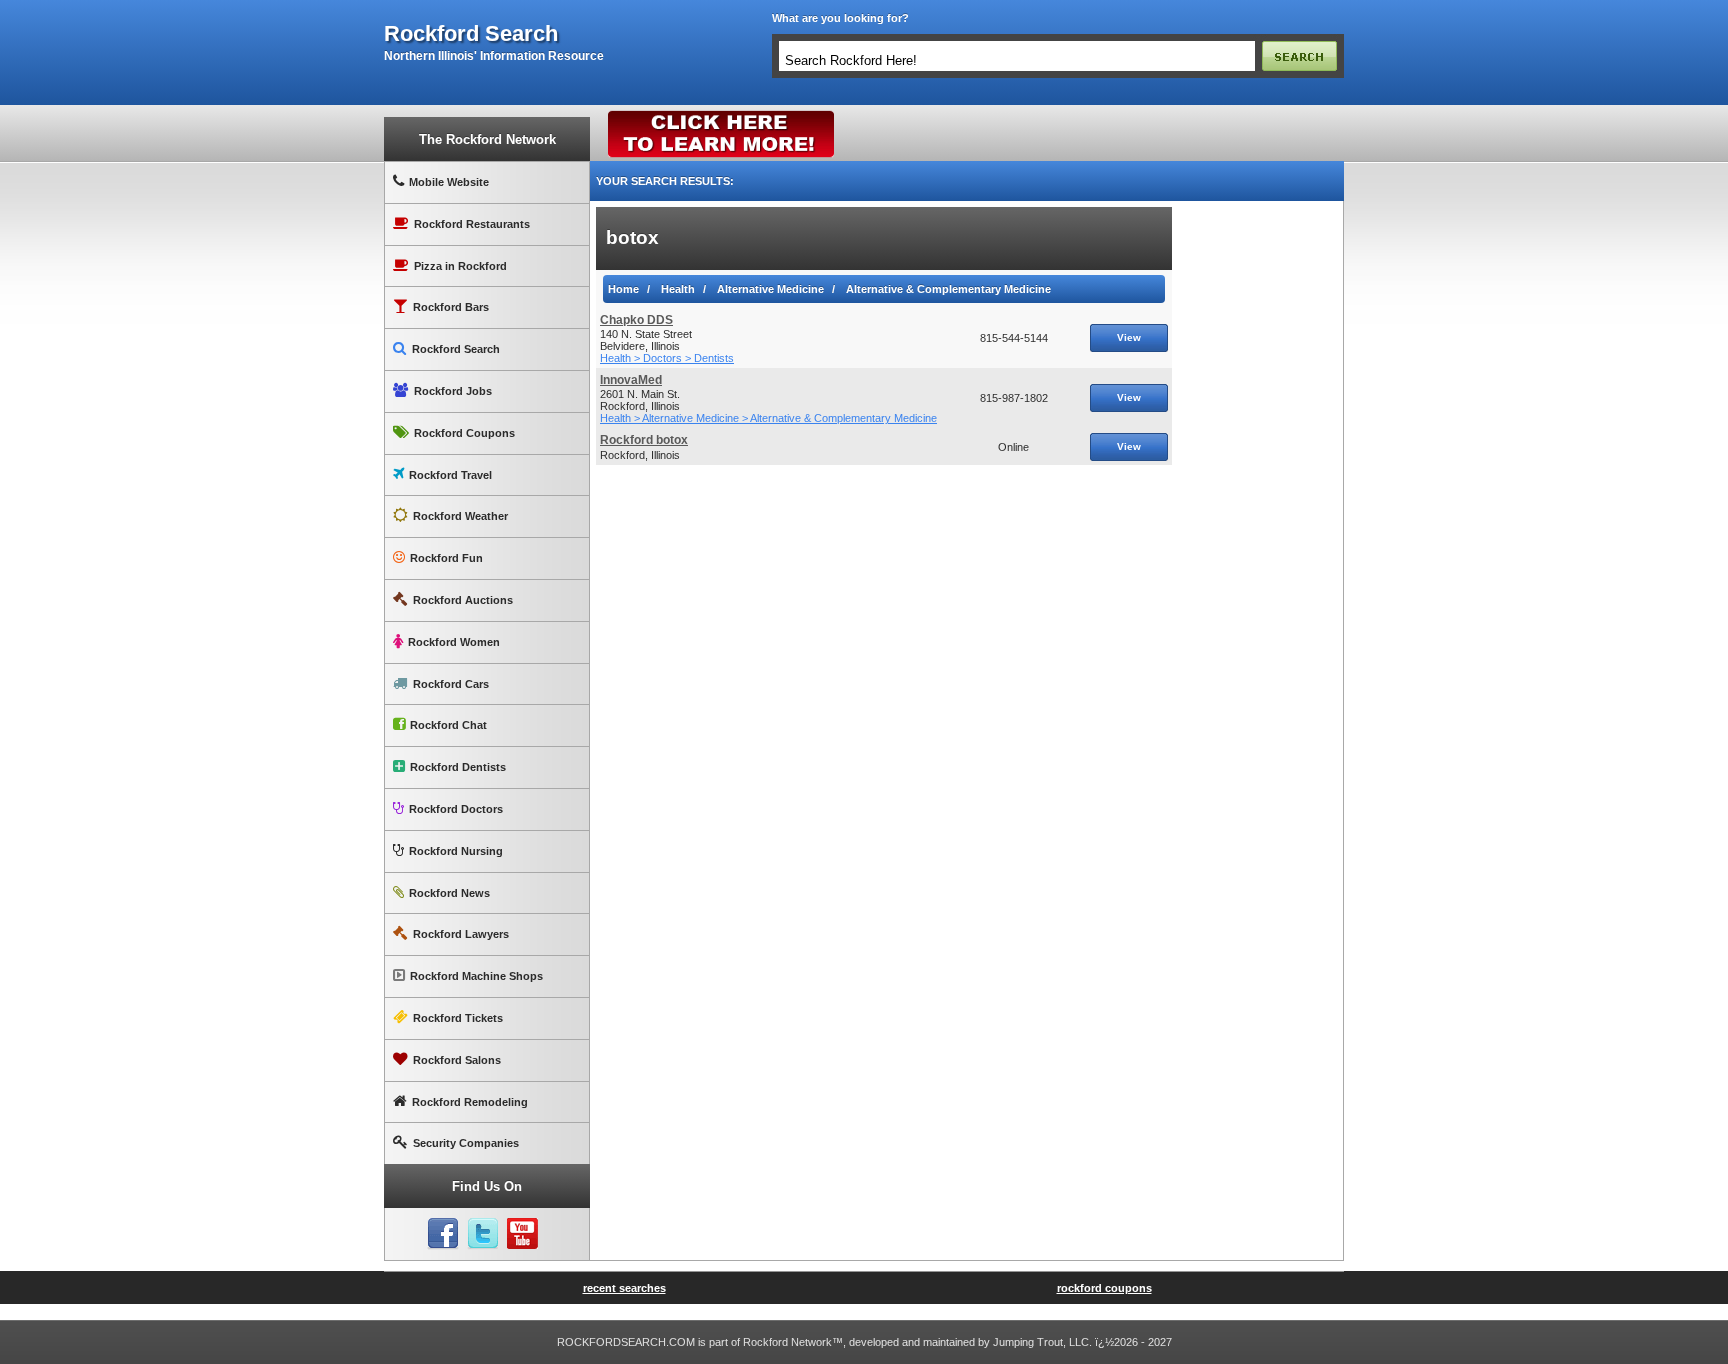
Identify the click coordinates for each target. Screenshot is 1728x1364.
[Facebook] (443, 1234)
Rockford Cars (451, 684)
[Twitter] (483, 1234)
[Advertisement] (1258, 507)
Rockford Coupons (464, 433)
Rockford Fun (446, 558)
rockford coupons (1104, 1288)
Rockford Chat (448, 725)
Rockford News (449, 893)
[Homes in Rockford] (721, 115)
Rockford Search (456, 349)
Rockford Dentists (458, 767)
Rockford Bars (451, 307)
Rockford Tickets (458, 1018)
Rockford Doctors (456, 809)
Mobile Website (449, 182)
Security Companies (466, 1143)
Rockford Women (454, 642)
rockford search (471, 34)
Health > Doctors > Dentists (667, 358)
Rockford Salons (457, 1060)
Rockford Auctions (463, 600)
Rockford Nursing (456, 851)
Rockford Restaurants (472, 224)
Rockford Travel (450, 475)
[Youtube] (523, 1234)
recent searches (624, 1288)
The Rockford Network (487, 139)
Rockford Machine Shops (476, 976)
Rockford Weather (460, 516)
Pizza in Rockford (460, 266)
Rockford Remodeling (470, 1102)
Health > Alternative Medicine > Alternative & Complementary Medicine (768, 418)
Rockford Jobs (453, 391)
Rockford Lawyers (461, 934)
